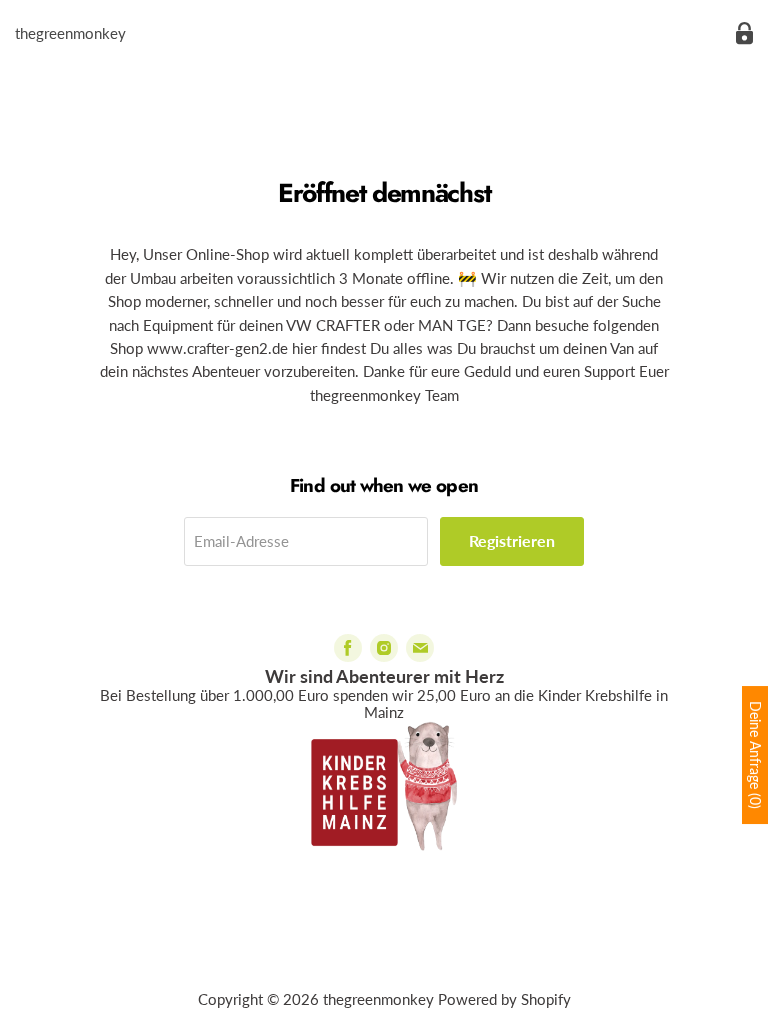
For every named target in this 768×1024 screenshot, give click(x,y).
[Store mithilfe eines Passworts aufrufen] (744, 33)
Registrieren (512, 540)
